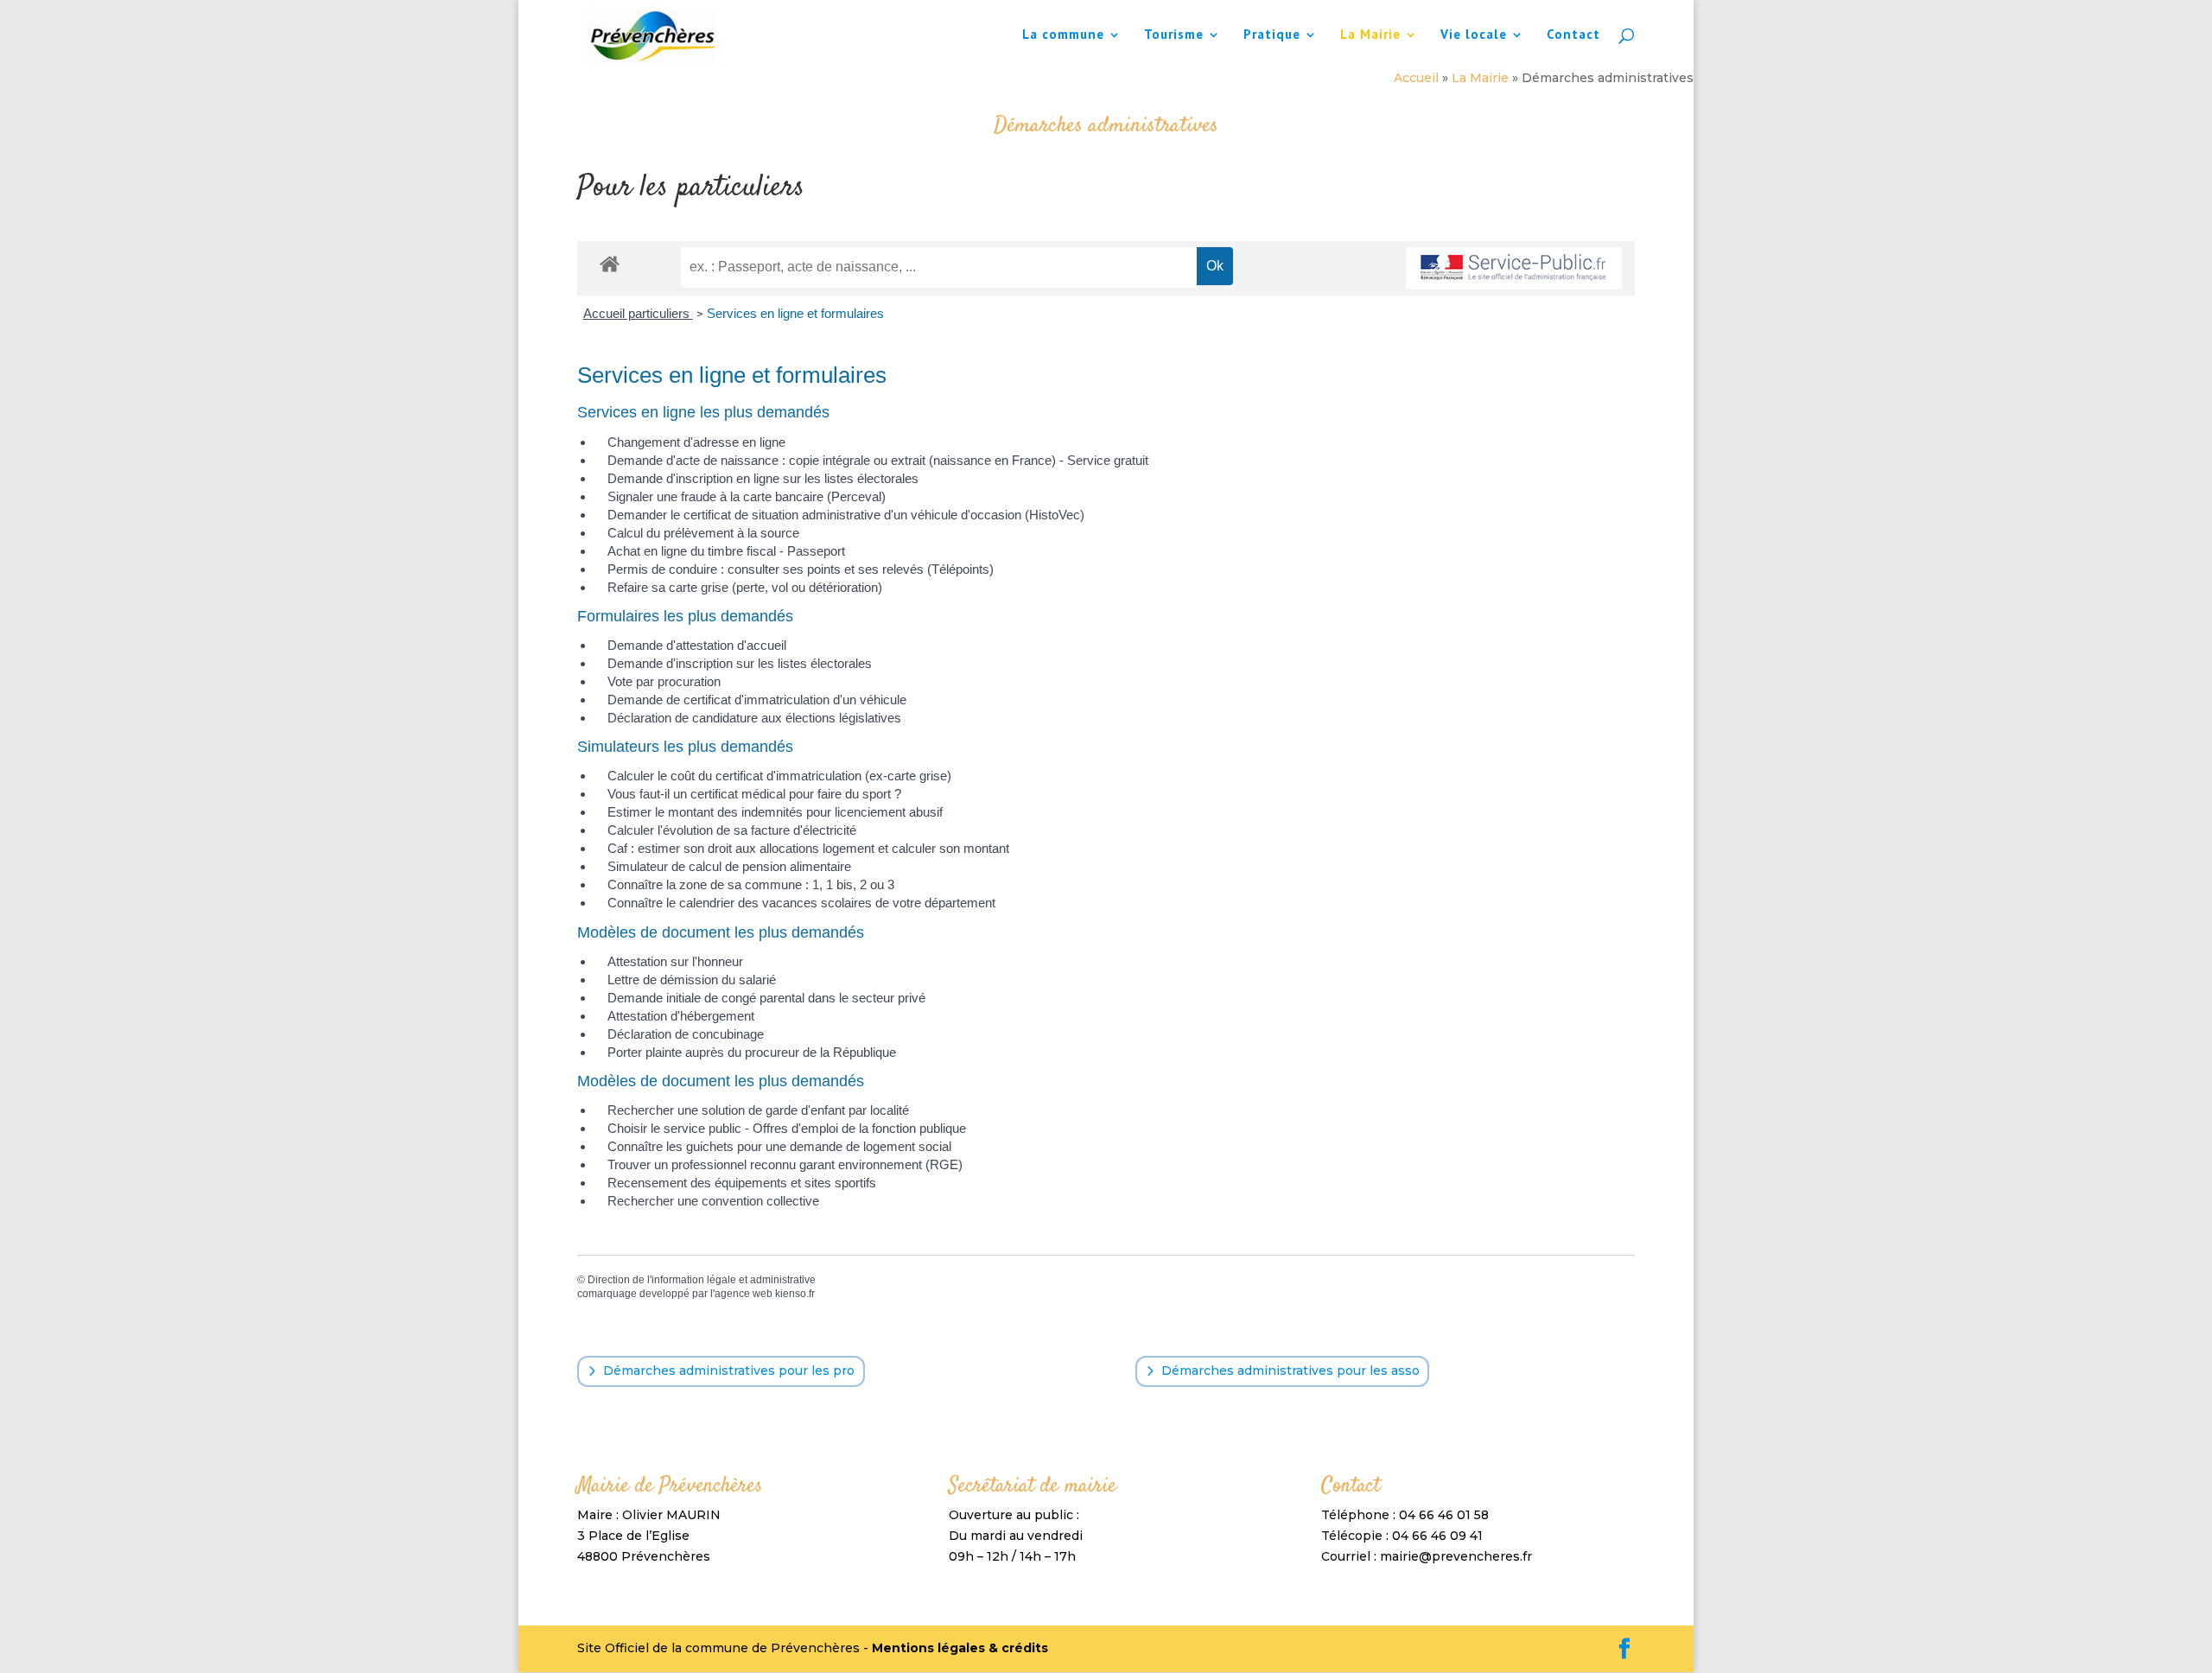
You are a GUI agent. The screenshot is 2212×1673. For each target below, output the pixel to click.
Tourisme (1174, 35)
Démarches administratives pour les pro (729, 1371)
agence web (744, 1294)
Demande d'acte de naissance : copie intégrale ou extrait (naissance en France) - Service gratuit (878, 460)
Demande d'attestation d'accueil (697, 645)
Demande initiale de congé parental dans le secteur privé (766, 998)
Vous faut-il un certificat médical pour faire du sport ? (754, 794)
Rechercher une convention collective (713, 1201)
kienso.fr (795, 1294)
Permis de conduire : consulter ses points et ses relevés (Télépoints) (801, 569)
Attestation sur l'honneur (675, 961)
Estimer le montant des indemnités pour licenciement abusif (775, 812)
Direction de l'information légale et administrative (702, 1280)
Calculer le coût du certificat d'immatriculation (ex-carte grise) (779, 776)
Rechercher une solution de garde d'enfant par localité (758, 1110)
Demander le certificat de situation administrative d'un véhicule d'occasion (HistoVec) (846, 515)
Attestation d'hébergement (681, 1016)
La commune (1063, 35)
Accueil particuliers (638, 313)
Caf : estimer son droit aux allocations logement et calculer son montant (808, 848)
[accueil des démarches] (610, 263)
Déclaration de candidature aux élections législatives (754, 718)
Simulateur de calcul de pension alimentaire (729, 866)
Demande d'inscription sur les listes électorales (740, 663)
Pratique (1272, 35)
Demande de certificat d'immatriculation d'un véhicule (757, 700)
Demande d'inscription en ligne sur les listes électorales (763, 478)
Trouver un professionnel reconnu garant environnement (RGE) (785, 1164)
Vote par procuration (664, 681)
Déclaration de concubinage (686, 1034)
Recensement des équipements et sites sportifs (742, 1183)
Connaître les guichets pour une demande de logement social (779, 1146)
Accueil (1416, 78)
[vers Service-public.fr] (1514, 268)
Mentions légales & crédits (960, 1648)
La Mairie (1370, 35)
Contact (1573, 35)
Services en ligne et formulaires (795, 313)
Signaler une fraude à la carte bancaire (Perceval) (747, 496)
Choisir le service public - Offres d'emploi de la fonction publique (787, 1128)
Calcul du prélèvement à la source (703, 533)
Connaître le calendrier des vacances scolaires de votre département (801, 903)
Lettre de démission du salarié (692, 980)
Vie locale (1474, 35)
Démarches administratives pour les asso (1290, 1371)
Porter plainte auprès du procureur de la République (752, 1052)
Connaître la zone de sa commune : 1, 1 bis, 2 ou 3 (751, 884)
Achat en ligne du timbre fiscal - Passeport (726, 551)
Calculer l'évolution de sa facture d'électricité (732, 830)
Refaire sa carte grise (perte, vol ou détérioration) (745, 587)
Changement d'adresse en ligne (696, 442)
